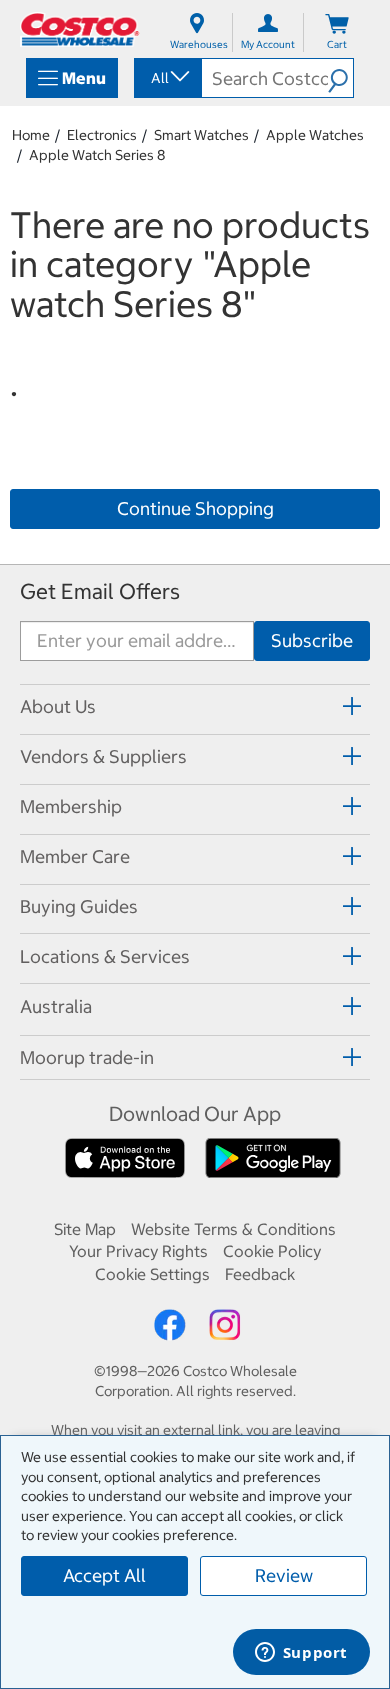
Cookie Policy (272, 1251)
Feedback (260, 1274)
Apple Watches (315, 135)
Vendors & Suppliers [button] (103, 756)
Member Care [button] (75, 856)
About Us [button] (58, 706)
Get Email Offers (100, 591)
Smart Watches (201, 135)
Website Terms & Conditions (233, 1229)
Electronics (102, 135)
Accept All (104, 1575)
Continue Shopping (195, 508)
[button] (340, 78)
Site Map (85, 1229)
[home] (80, 29)
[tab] (195, 706)
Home (31, 135)
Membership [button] (71, 806)
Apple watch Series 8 (97, 155)
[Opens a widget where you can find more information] (301, 1654)
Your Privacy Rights (138, 1251)
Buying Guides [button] (79, 906)
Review (284, 1575)
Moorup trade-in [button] (87, 1057)
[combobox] (166, 78)
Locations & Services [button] (105, 956)
